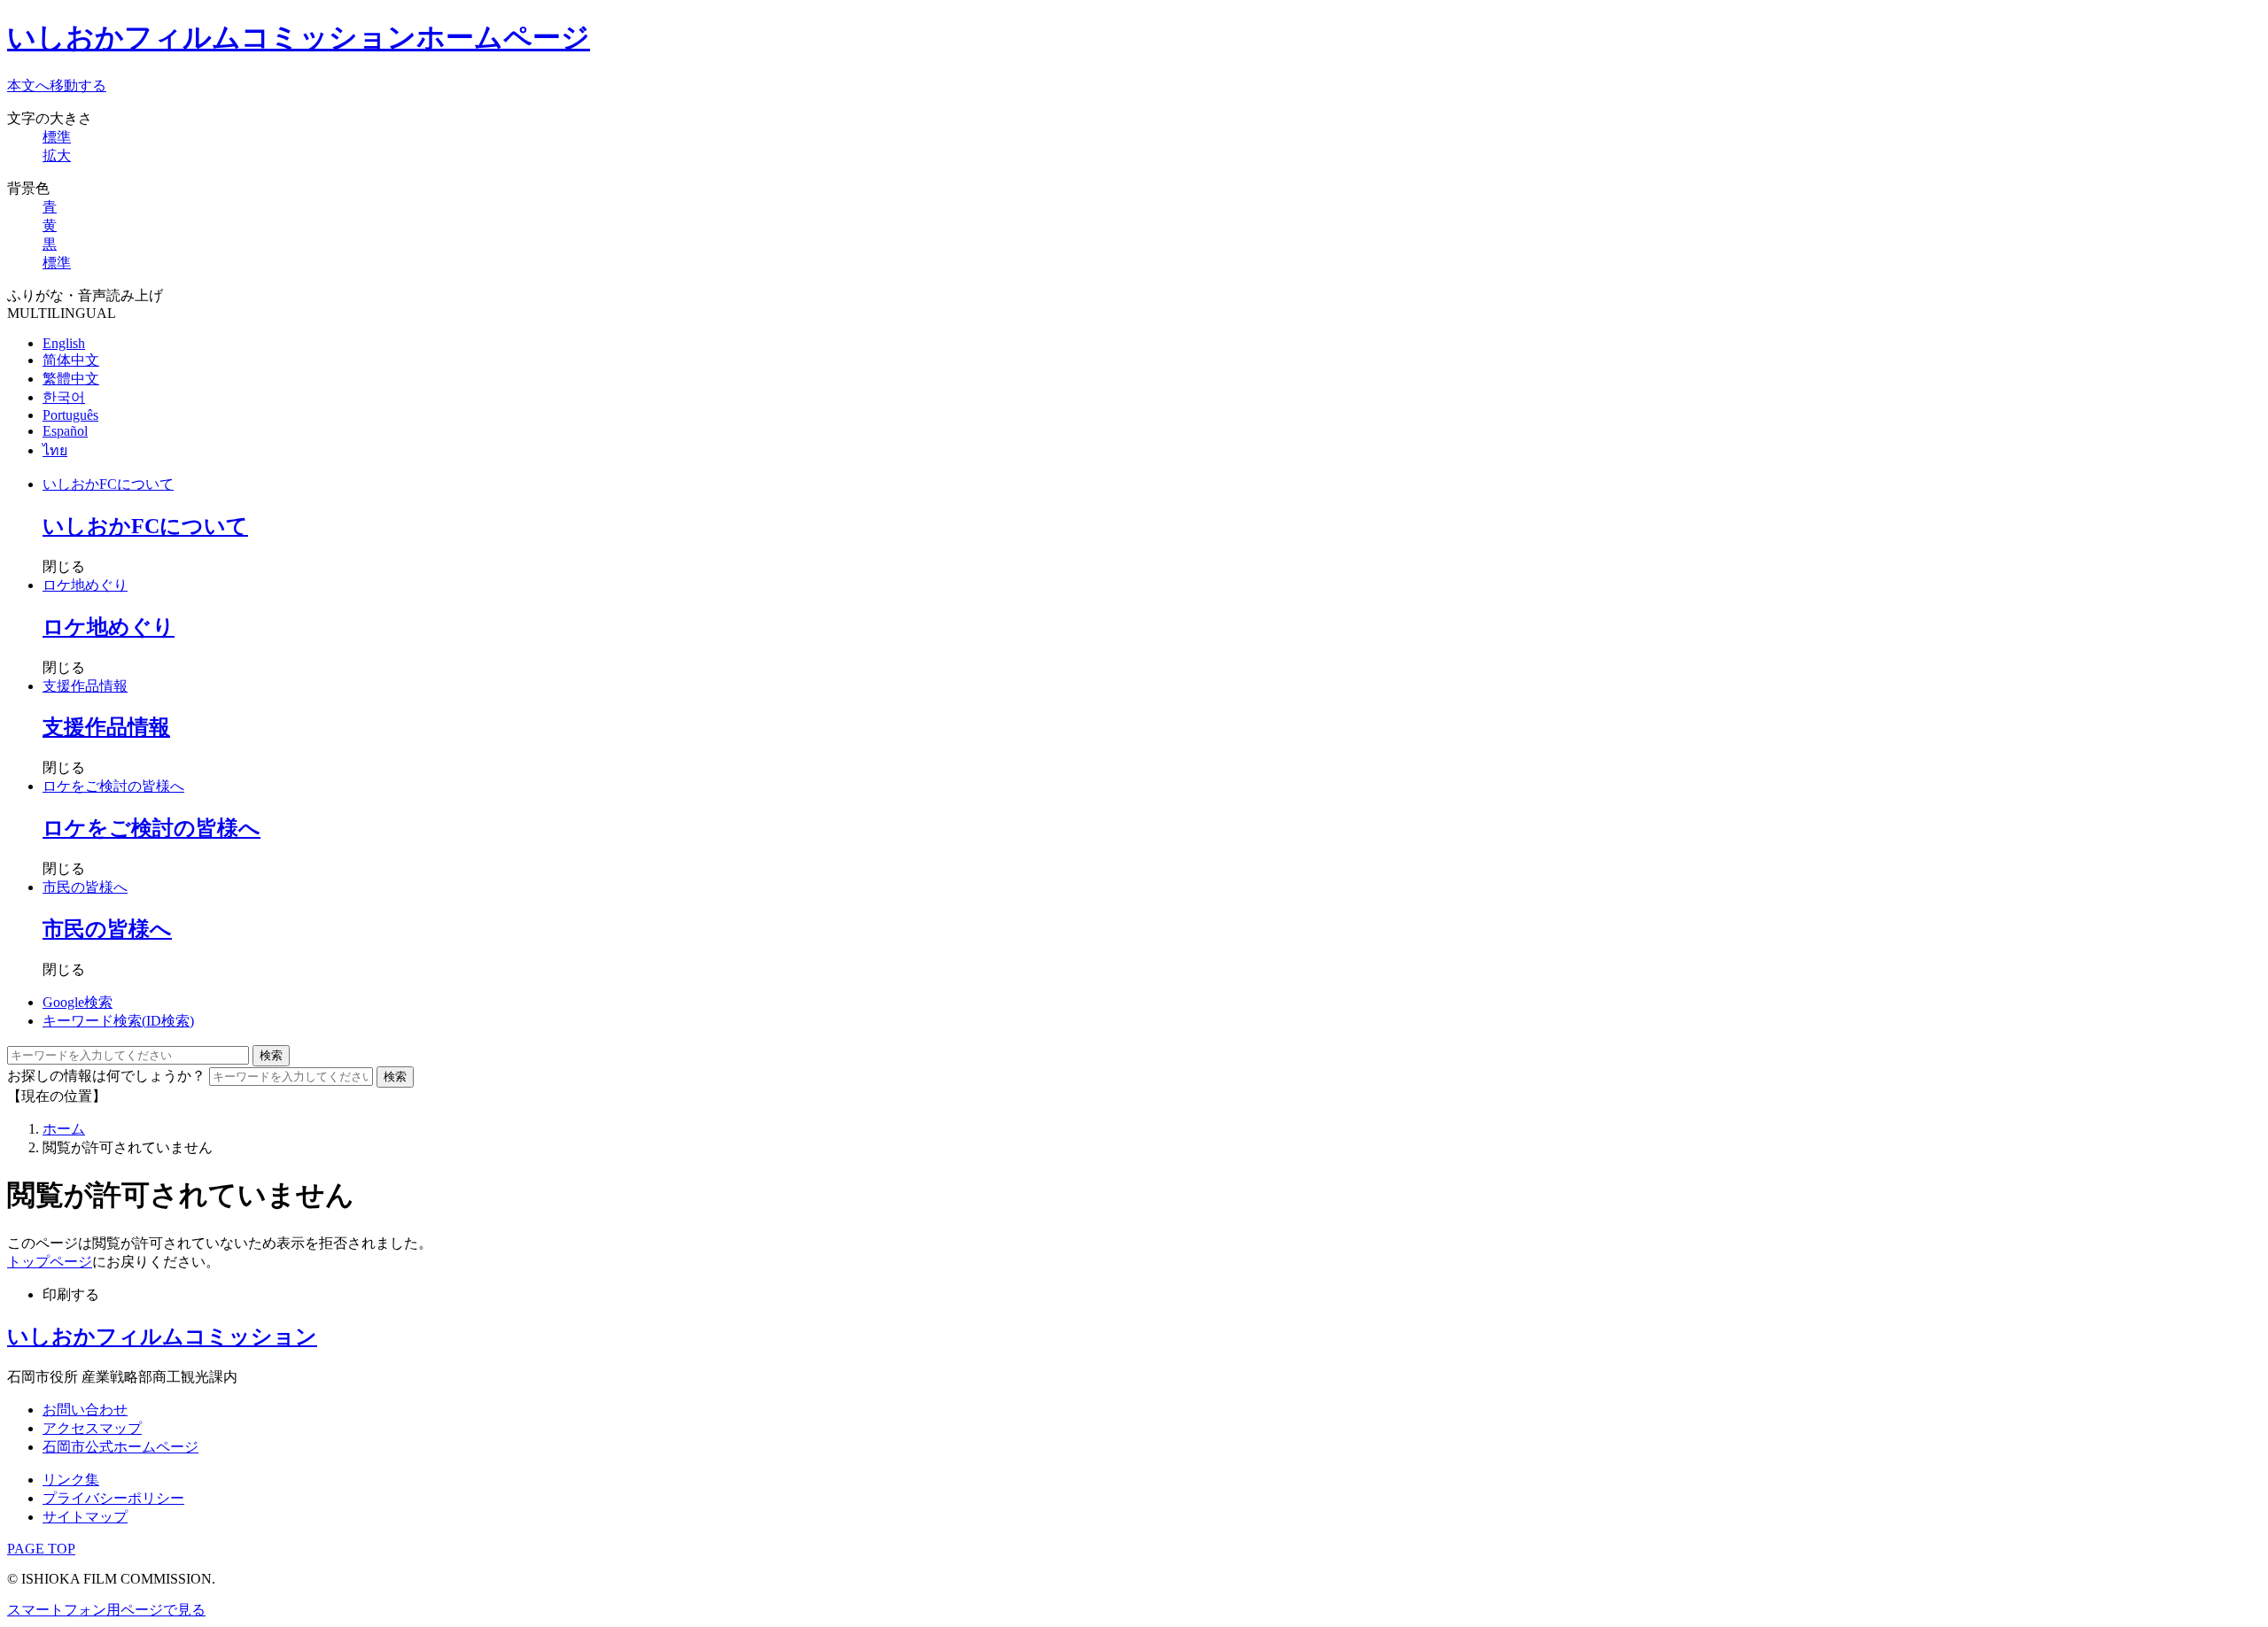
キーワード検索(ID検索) (118, 1021)
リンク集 (71, 1480)
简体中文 (71, 360)
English (64, 343)
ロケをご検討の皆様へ (113, 786)
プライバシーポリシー (113, 1498)
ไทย (55, 450)
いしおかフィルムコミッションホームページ (299, 37)
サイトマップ (85, 1517)
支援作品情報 (85, 686)
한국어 (64, 397)
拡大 (57, 155)
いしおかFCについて (108, 484)
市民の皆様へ (85, 887)
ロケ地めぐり (85, 585)
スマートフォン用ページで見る (106, 1610)
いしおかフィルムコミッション (162, 1336)
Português (70, 415)
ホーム (64, 1129)
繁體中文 (71, 379)
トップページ (50, 1262)
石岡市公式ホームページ (120, 1447)
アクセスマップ (92, 1428)
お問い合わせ (85, 1410)
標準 (57, 137)
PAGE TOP (41, 1549)
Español (65, 431)
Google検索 (78, 1002)
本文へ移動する (57, 85)
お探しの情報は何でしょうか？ (106, 1076)
